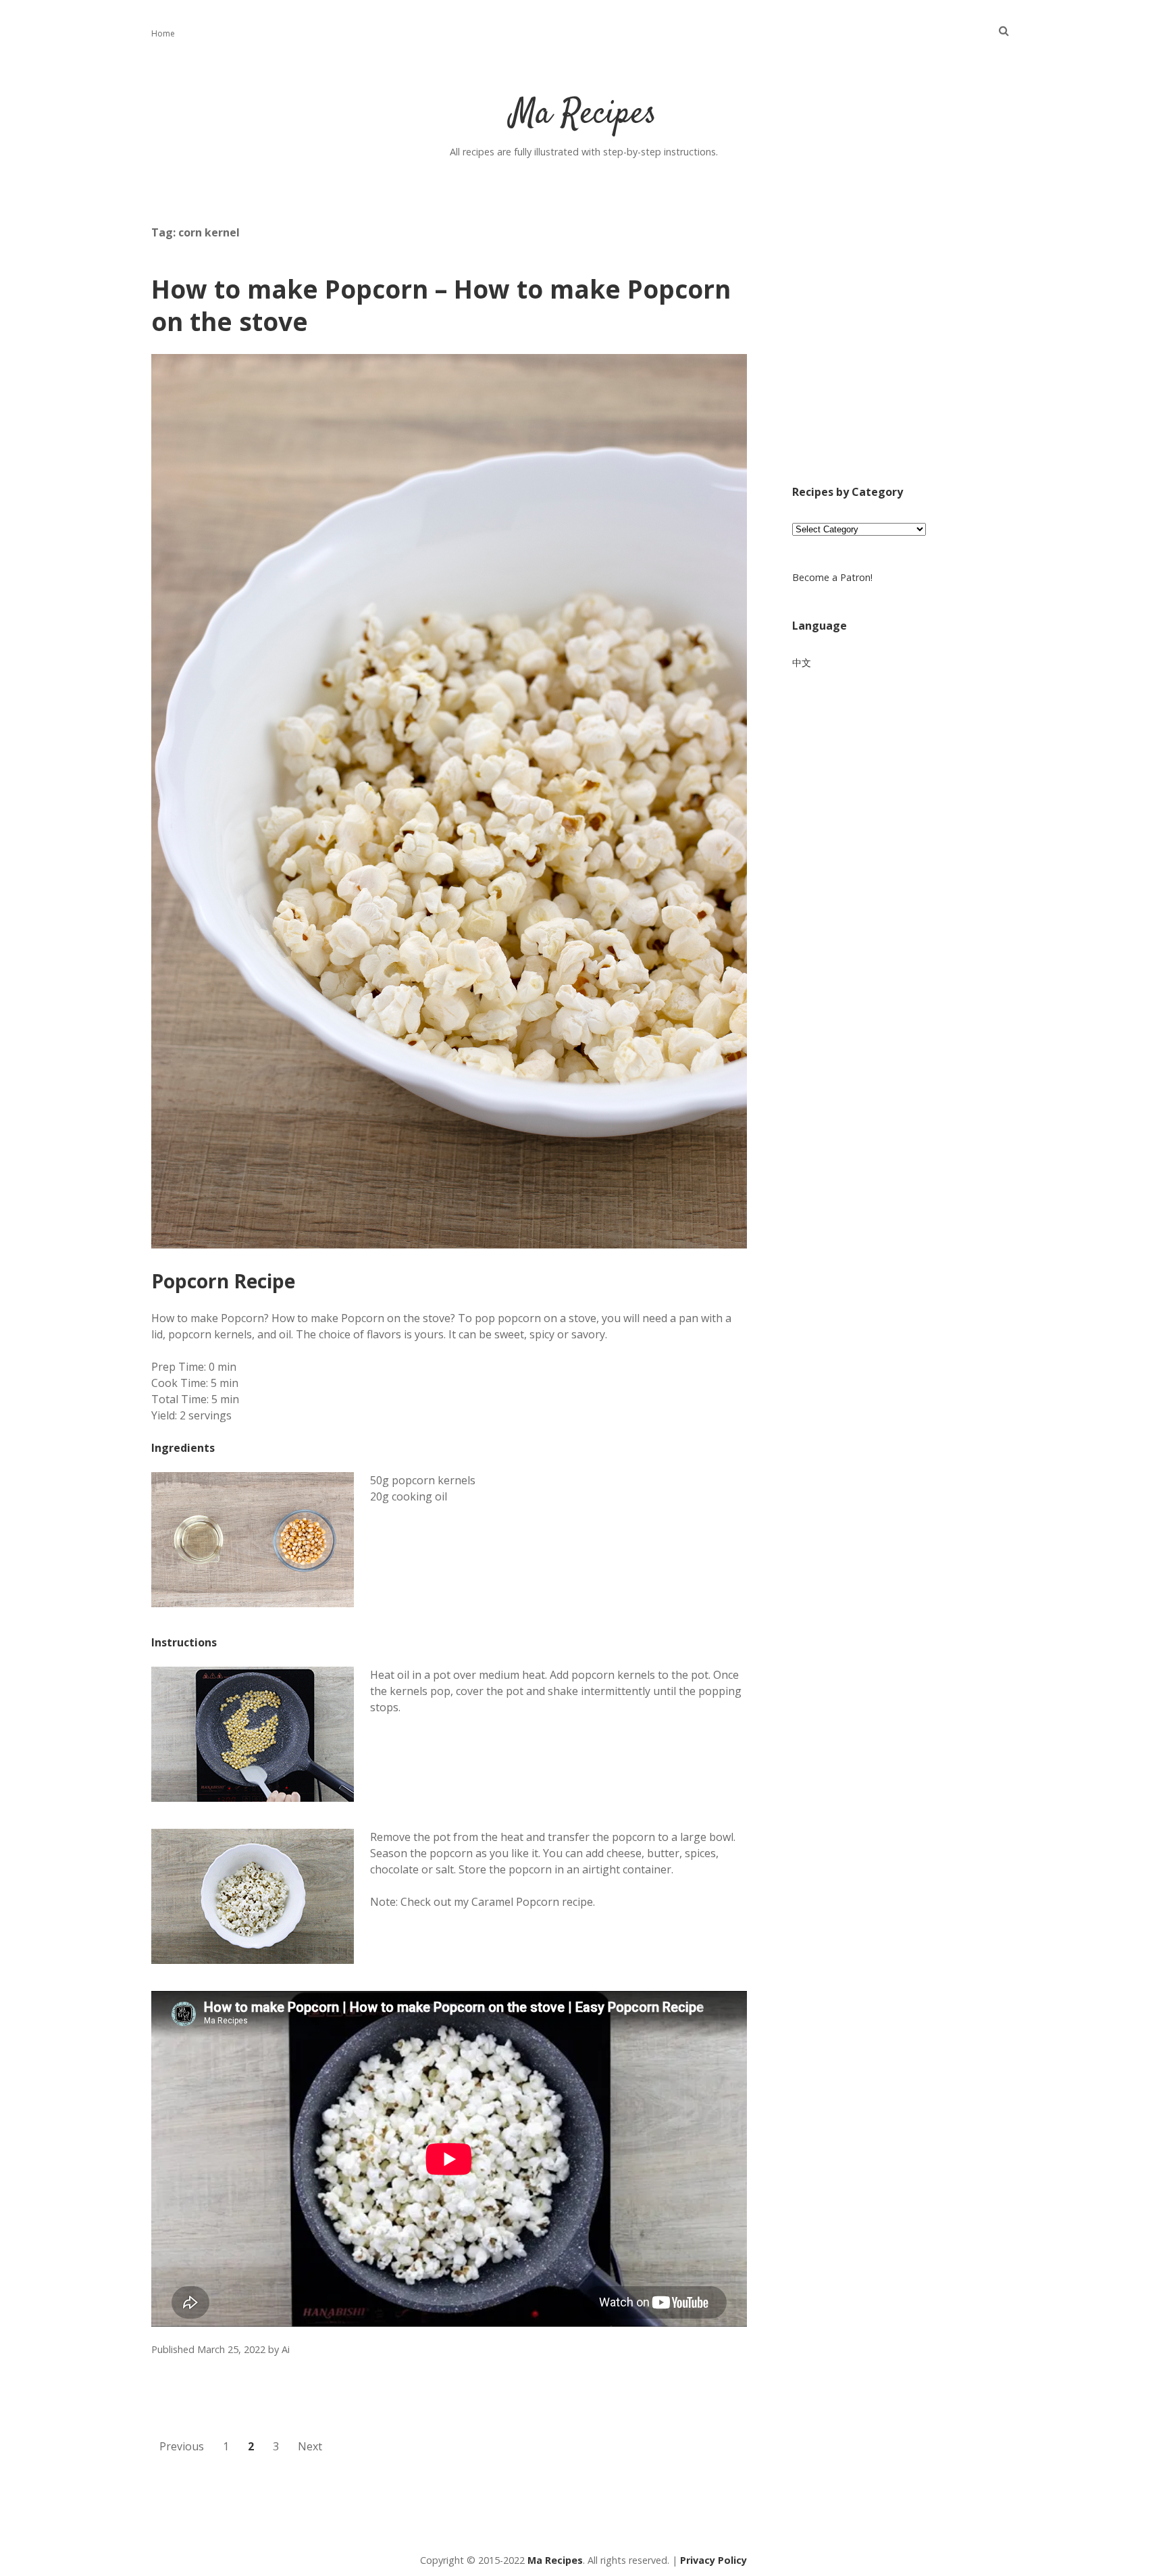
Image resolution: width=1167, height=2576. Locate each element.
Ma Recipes (583, 115)
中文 (802, 662)
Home (163, 33)
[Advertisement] (904, 353)
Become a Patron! (832, 577)
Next (310, 2446)
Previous (182, 2446)
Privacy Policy (714, 2560)
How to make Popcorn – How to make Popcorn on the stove (441, 305)
